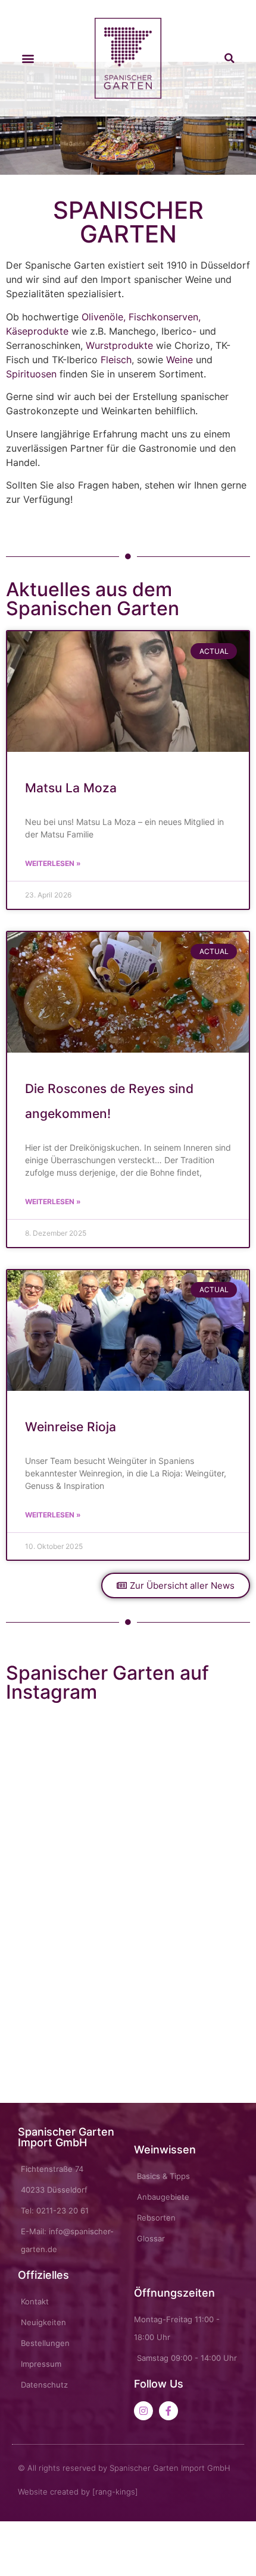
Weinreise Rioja (71, 1427)
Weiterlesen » (53, 863)
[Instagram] (143, 2411)
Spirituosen (31, 374)
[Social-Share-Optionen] (18, 1826)
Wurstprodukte (119, 345)
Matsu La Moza (71, 788)
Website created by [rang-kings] (78, 2492)
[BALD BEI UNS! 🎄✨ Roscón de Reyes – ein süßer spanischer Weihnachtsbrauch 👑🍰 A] (67, 1896)
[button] (28, 59)
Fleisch (116, 360)
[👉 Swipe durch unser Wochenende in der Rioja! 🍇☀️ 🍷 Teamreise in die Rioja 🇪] (189, 1896)
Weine (179, 360)
